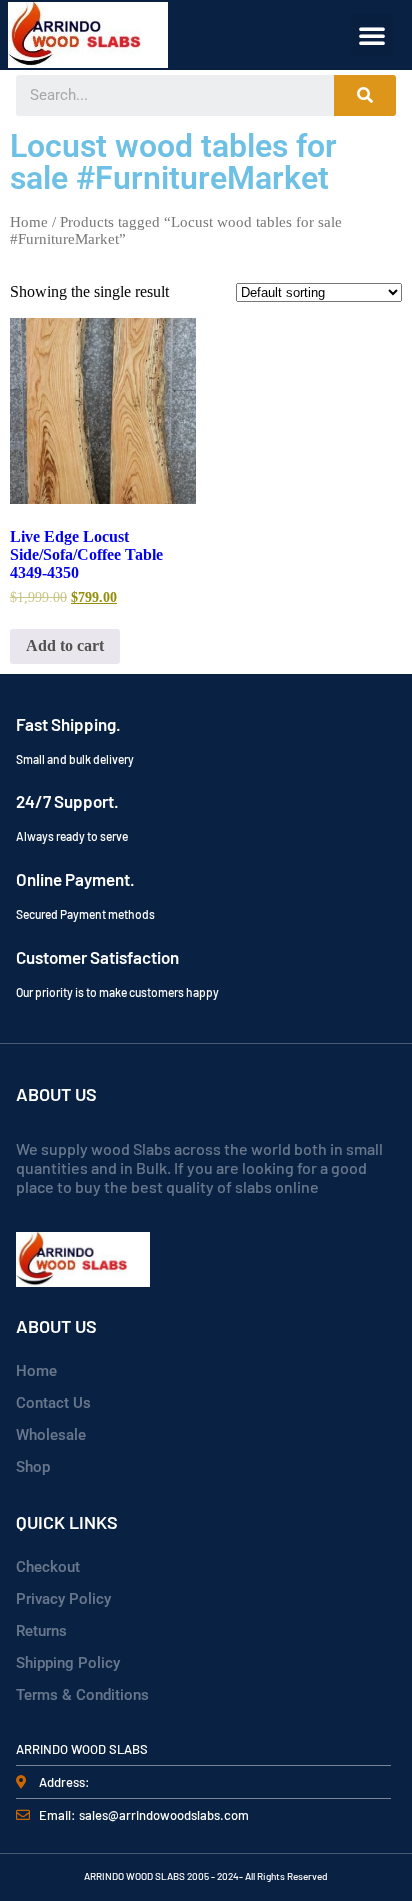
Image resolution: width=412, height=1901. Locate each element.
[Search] (365, 95)
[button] (372, 35)
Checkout (48, 1567)
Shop (33, 1467)
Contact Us (53, 1403)
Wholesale (51, 1435)
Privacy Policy (63, 1599)
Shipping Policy (68, 1663)
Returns (41, 1631)
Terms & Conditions (82, 1695)
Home (29, 222)
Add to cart (65, 645)
